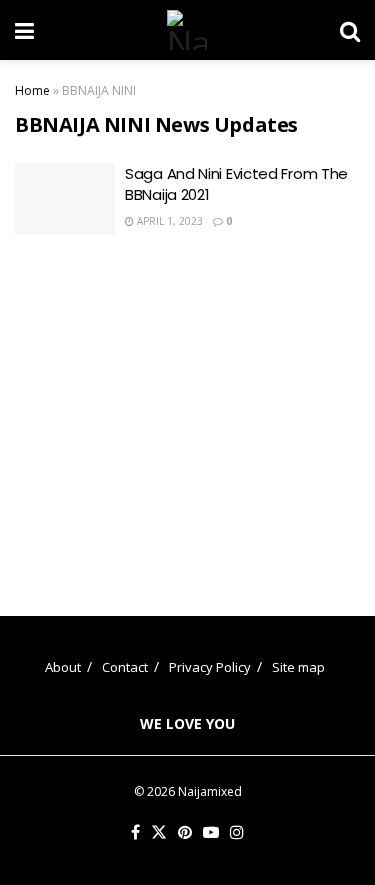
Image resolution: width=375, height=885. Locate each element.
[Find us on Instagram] (237, 833)
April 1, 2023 (168, 221)
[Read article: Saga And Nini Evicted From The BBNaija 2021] (65, 199)
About (63, 667)
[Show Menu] (24, 30)
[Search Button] (350, 30)
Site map (298, 667)
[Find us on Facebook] (135, 833)
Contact (125, 667)
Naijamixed (210, 791)
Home (32, 90)
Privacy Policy (210, 667)
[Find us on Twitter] (159, 833)
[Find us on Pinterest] (185, 833)
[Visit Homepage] (187, 30)
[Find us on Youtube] (211, 833)
